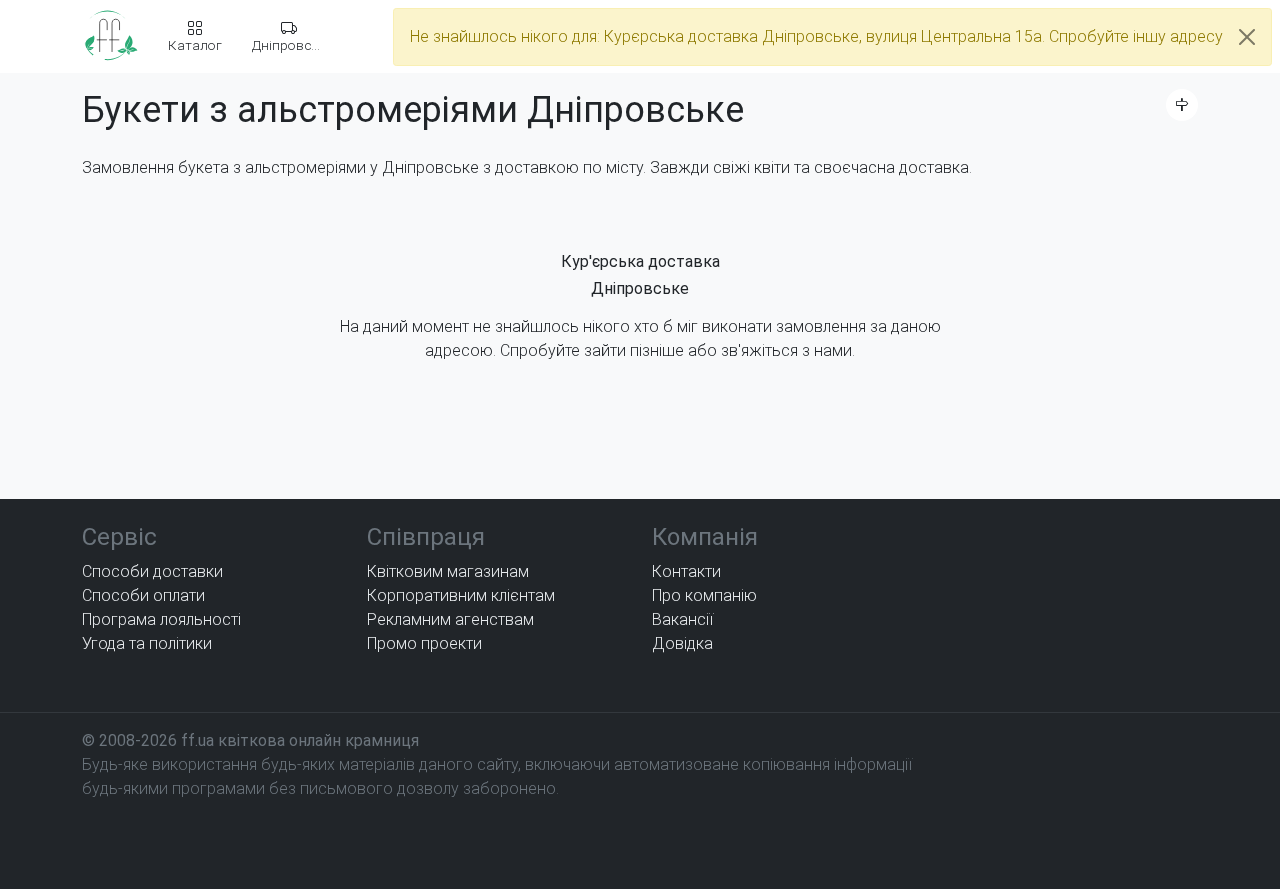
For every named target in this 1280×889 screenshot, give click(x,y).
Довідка (682, 643)
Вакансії (682, 619)
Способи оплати (143, 595)
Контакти (686, 571)
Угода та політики (147, 643)
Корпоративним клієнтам (461, 595)
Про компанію (704, 595)
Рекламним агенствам (450, 619)
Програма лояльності (161, 619)
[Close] (1247, 37)
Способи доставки (152, 571)
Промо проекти (424, 643)
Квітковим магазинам (448, 571)
